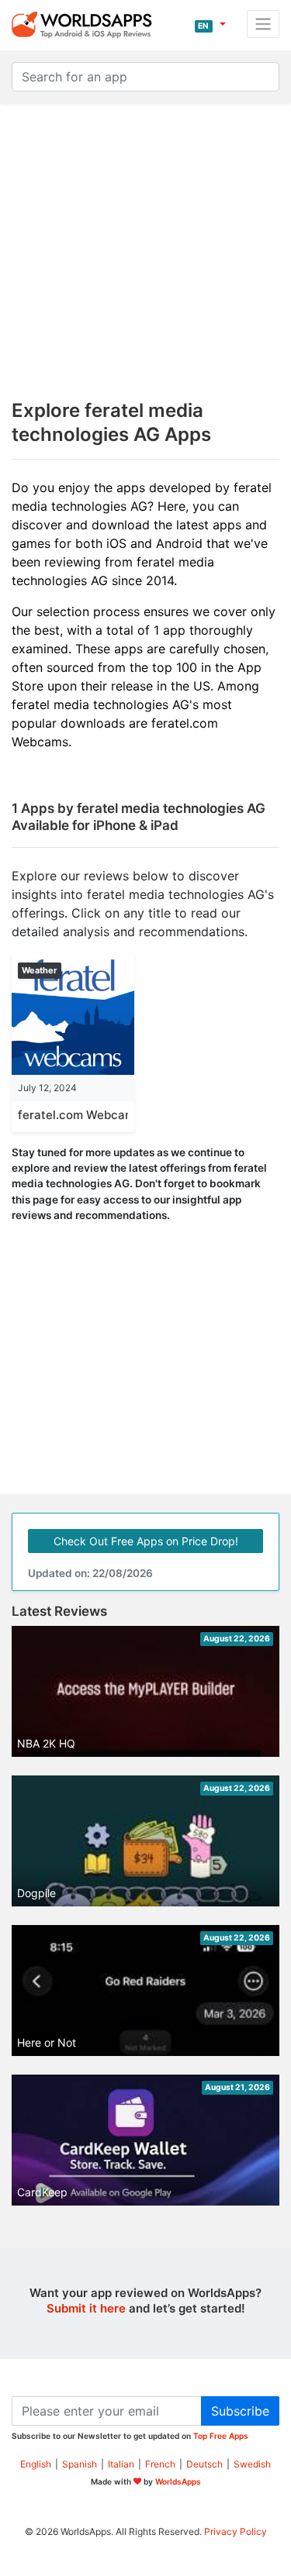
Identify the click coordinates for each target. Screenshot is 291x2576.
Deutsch (204, 2464)
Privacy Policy (236, 2531)
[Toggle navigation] (263, 24)
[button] (210, 24)
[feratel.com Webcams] (73, 1013)
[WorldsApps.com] (87, 24)
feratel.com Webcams (80, 1115)
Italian (121, 2464)
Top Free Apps (221, 2436)
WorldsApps (178, 2481)
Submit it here (86, 2308)
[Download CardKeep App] (145, 2148)
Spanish (80, 2464)
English (36, 2464)
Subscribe (240, 2411)
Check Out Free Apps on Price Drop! (146, 1541)
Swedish (252, 2464)
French (160, 2464)
